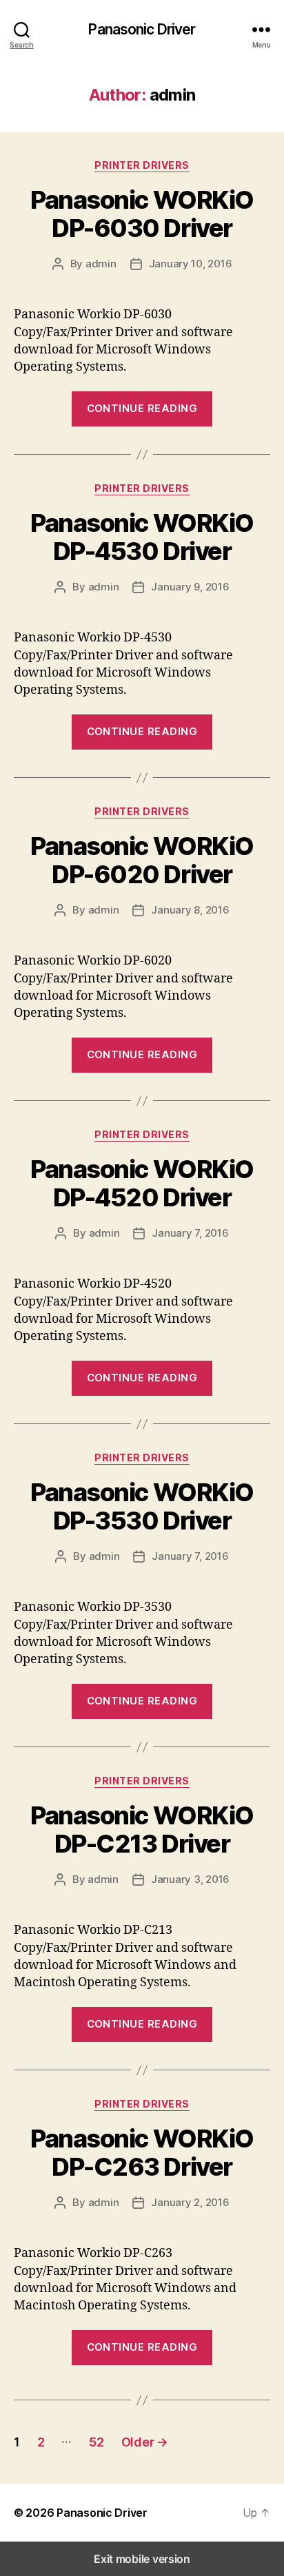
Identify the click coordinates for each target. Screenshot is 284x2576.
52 (96, 2442)
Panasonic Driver (142, 29)
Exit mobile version (142, 2559)
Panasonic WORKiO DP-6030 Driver (142, 214)
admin (101, 264)
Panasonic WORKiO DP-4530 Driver (142, 537)
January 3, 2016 (190, 1879)
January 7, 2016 (190, 1233)
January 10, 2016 (191, 264)
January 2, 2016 (190, 2202)
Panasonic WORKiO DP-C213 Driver (142, 1830)
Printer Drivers (142, 165)
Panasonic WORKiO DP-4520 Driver (142, 1183)
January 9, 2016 (190, 587)
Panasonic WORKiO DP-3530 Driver (142, 1506)
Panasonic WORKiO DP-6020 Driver (142, 860)
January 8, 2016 (190, 910)
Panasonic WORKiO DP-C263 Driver (142, 2153)
